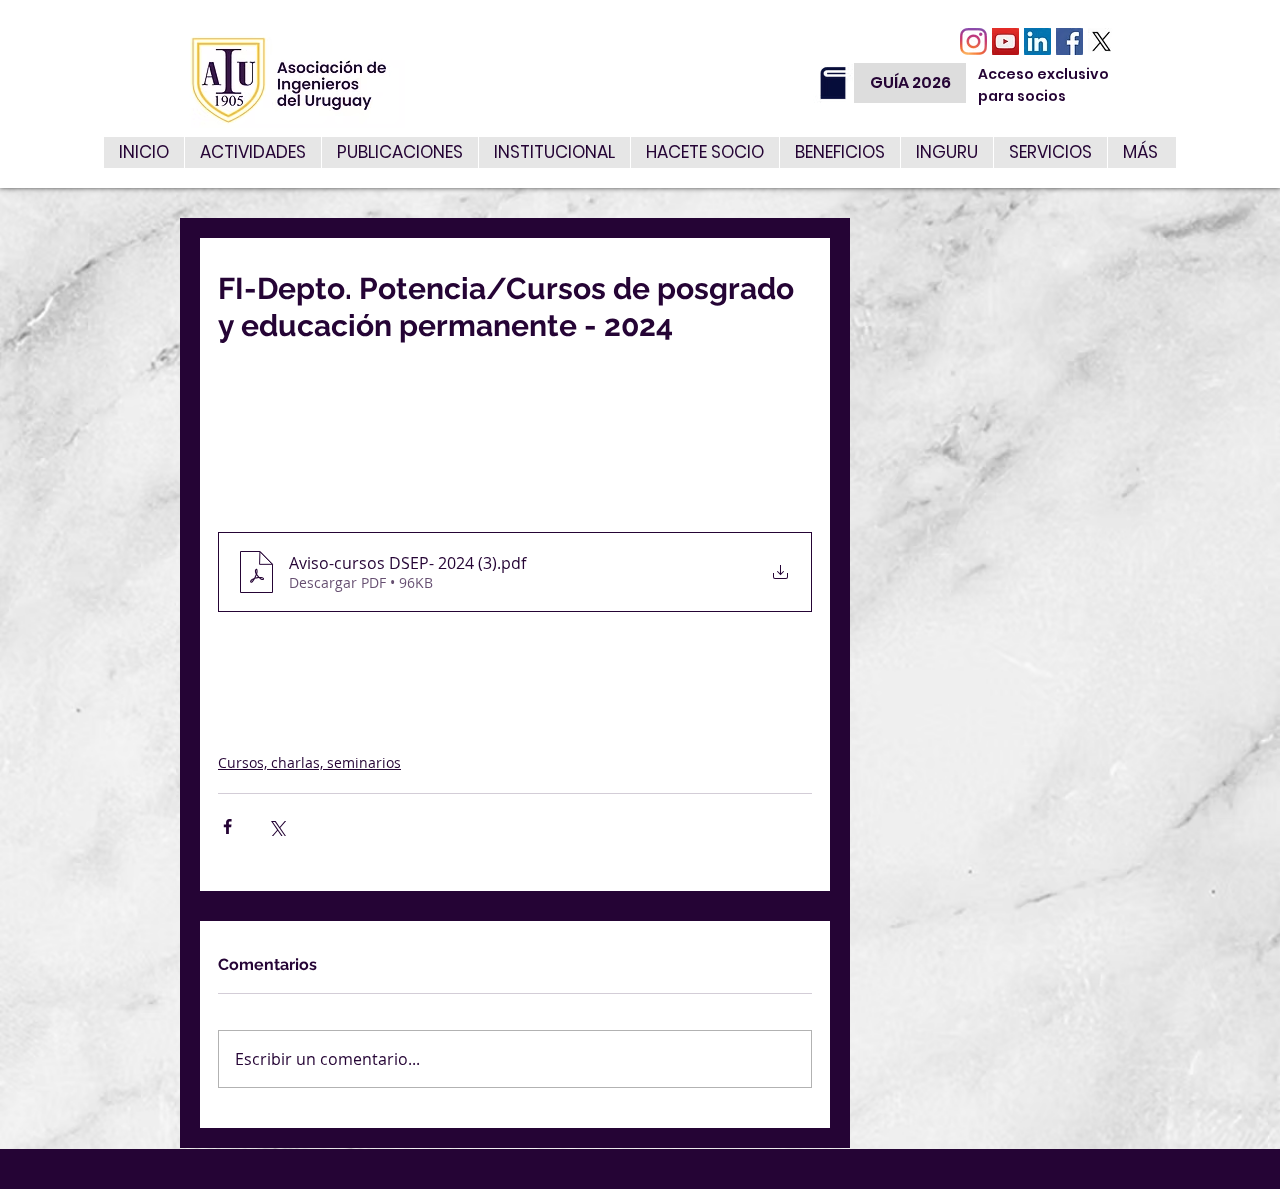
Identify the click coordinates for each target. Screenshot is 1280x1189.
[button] (1050, 152)
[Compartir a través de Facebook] (227, 826)
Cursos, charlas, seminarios (309, 762)
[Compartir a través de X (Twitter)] (276, 826)
